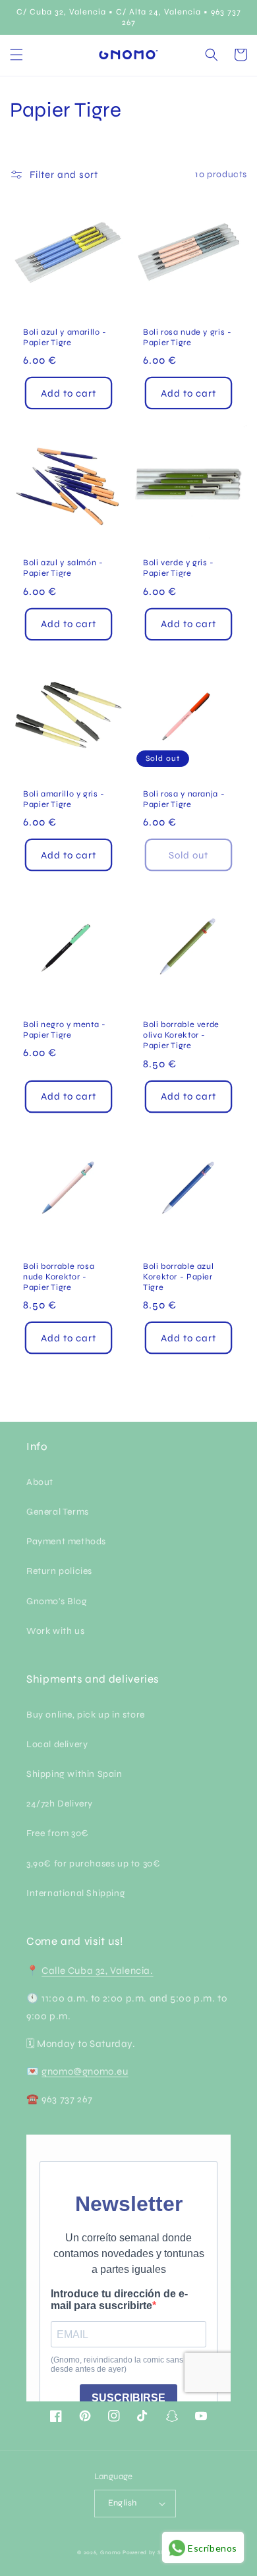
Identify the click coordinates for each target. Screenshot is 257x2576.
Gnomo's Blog (57, 1601)
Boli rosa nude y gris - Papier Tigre (187, 337)
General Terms (58, 1512)
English (123, 2503)
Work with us (55, 1631)
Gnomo (111, 2552)
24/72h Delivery (60, 1804)
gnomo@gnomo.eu (85, 2071)
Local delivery (57, 1744)
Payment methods (66, 1541)
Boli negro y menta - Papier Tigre (65, 1029)
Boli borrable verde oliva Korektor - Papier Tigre (181, 1035)
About (40, 1482)
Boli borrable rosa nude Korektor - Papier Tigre (59, 1276)
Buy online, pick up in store (86, 1715)
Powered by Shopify (151, 2552)
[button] (16, 55)
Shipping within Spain (74, 1774)
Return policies (59, 1571)
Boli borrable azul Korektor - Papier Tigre (178, 1276)
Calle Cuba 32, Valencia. (97, 1971)
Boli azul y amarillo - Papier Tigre (65, 337)
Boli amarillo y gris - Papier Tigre (64, 799)
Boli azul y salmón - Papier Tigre (63, 568)
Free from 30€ (58, 1833)
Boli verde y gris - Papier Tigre (179, 568)
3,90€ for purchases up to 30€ (93, 1863)
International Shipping (76, 1893)
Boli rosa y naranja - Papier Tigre (184, 799)
